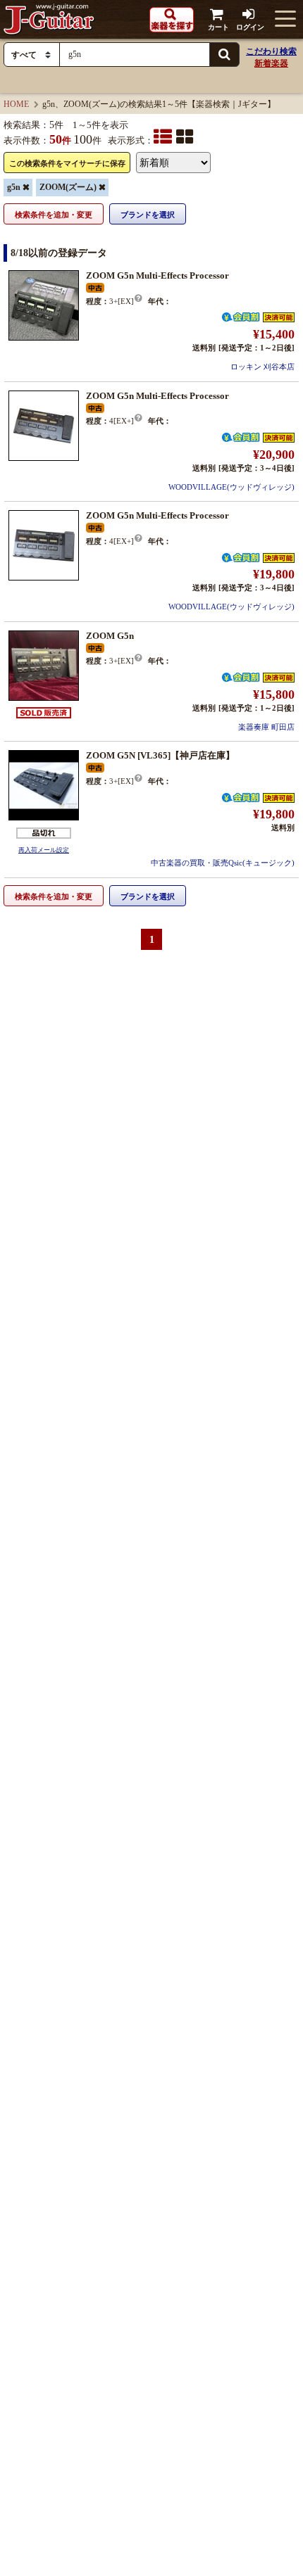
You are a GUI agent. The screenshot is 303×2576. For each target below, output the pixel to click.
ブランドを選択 (148, 215)
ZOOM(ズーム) (68, 187)
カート (218, 27)
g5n (14, 187)
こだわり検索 (271, 51)
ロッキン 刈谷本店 (262, 367)
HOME (16, 104)
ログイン (250, 27)
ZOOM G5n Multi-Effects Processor (157, 275)
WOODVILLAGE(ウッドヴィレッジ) (231, 487)
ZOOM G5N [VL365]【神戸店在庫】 (160, 755)
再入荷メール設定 (44, 850)
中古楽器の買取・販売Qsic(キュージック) (223, 863)
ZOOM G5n (110, 636)
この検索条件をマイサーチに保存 (67, 163)
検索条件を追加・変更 (54, 215)
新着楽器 (271, 63)
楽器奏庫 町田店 (266, 727)
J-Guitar (49, 19)
